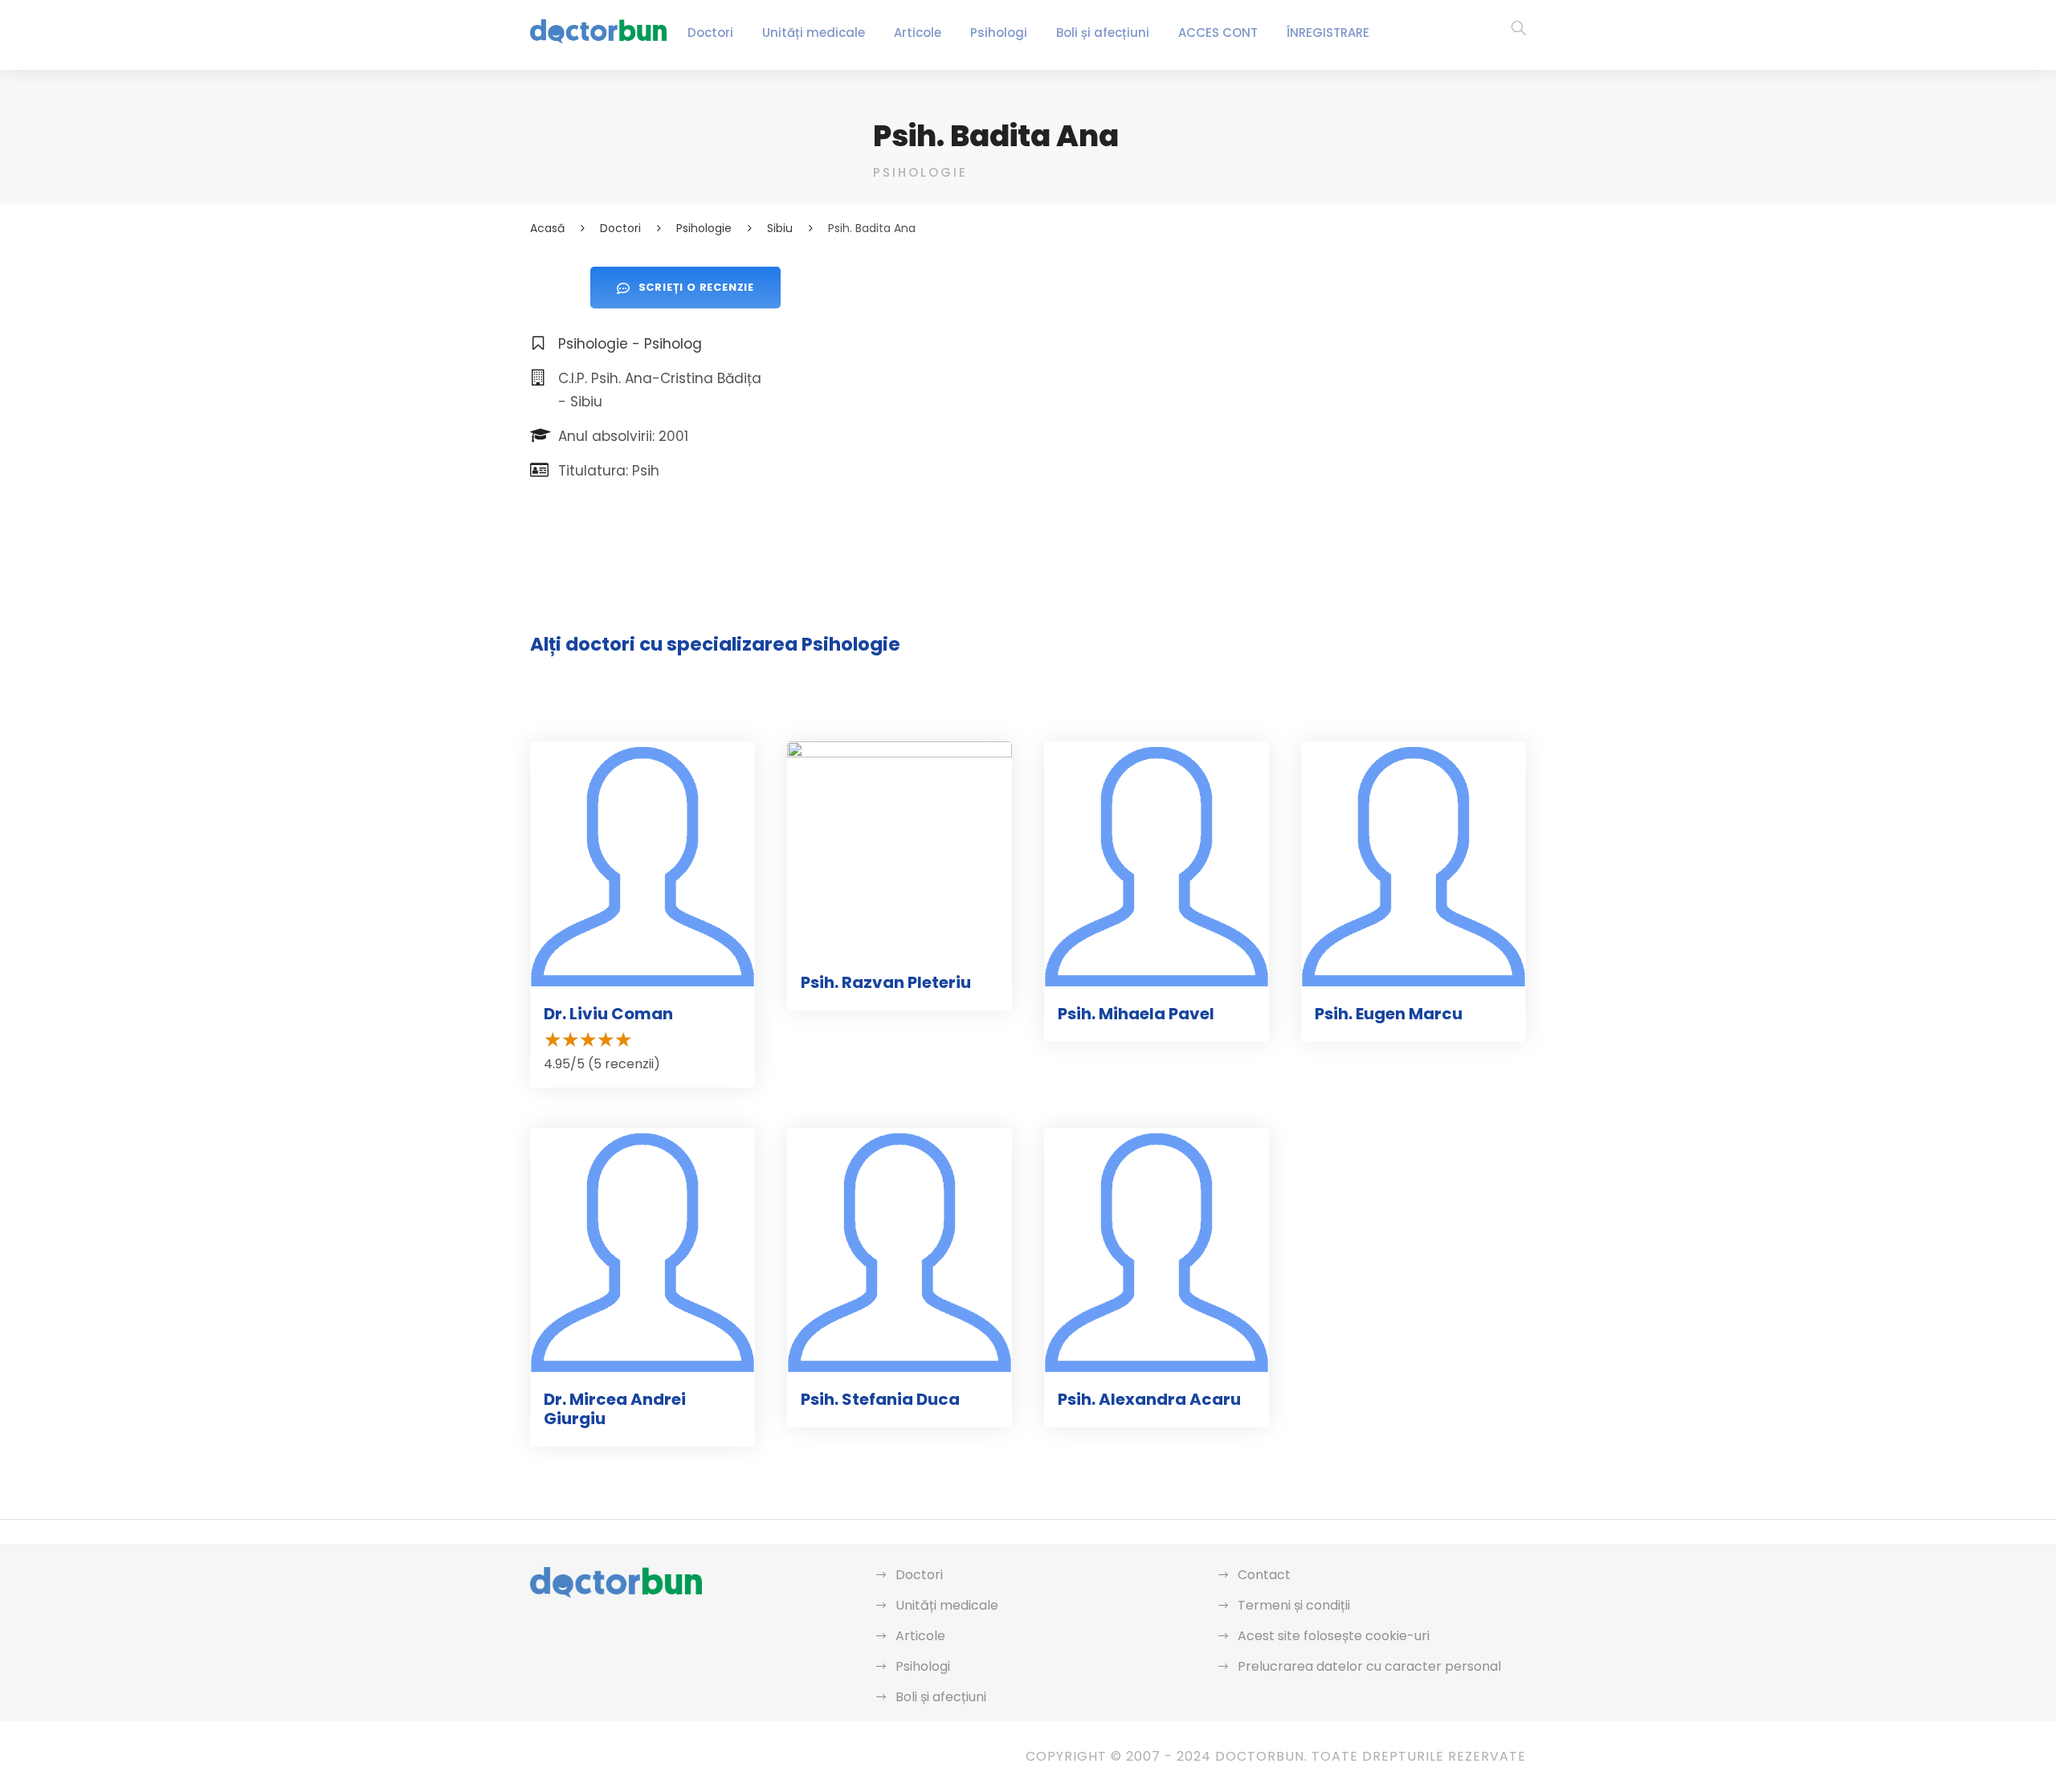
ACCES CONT (1218, 33)
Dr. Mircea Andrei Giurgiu (615, 1409)
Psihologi (999, 33)
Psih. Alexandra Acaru (1149, 1399)
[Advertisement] (1199, 379)
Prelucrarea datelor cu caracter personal (1369, 1666)
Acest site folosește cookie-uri (1334, 1636)
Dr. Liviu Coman (608, 1014)
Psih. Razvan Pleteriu (886, 982)
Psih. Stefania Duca (880, 1399)
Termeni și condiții (1294, 1605)
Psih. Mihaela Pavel (1136, 1014)
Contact (1264, 1575)
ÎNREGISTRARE (1328, 33)
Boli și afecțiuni (1103, 33)
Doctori (710, 33)
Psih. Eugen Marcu (1389, 1014)
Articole (918, 33)
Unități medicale (814, 33)
